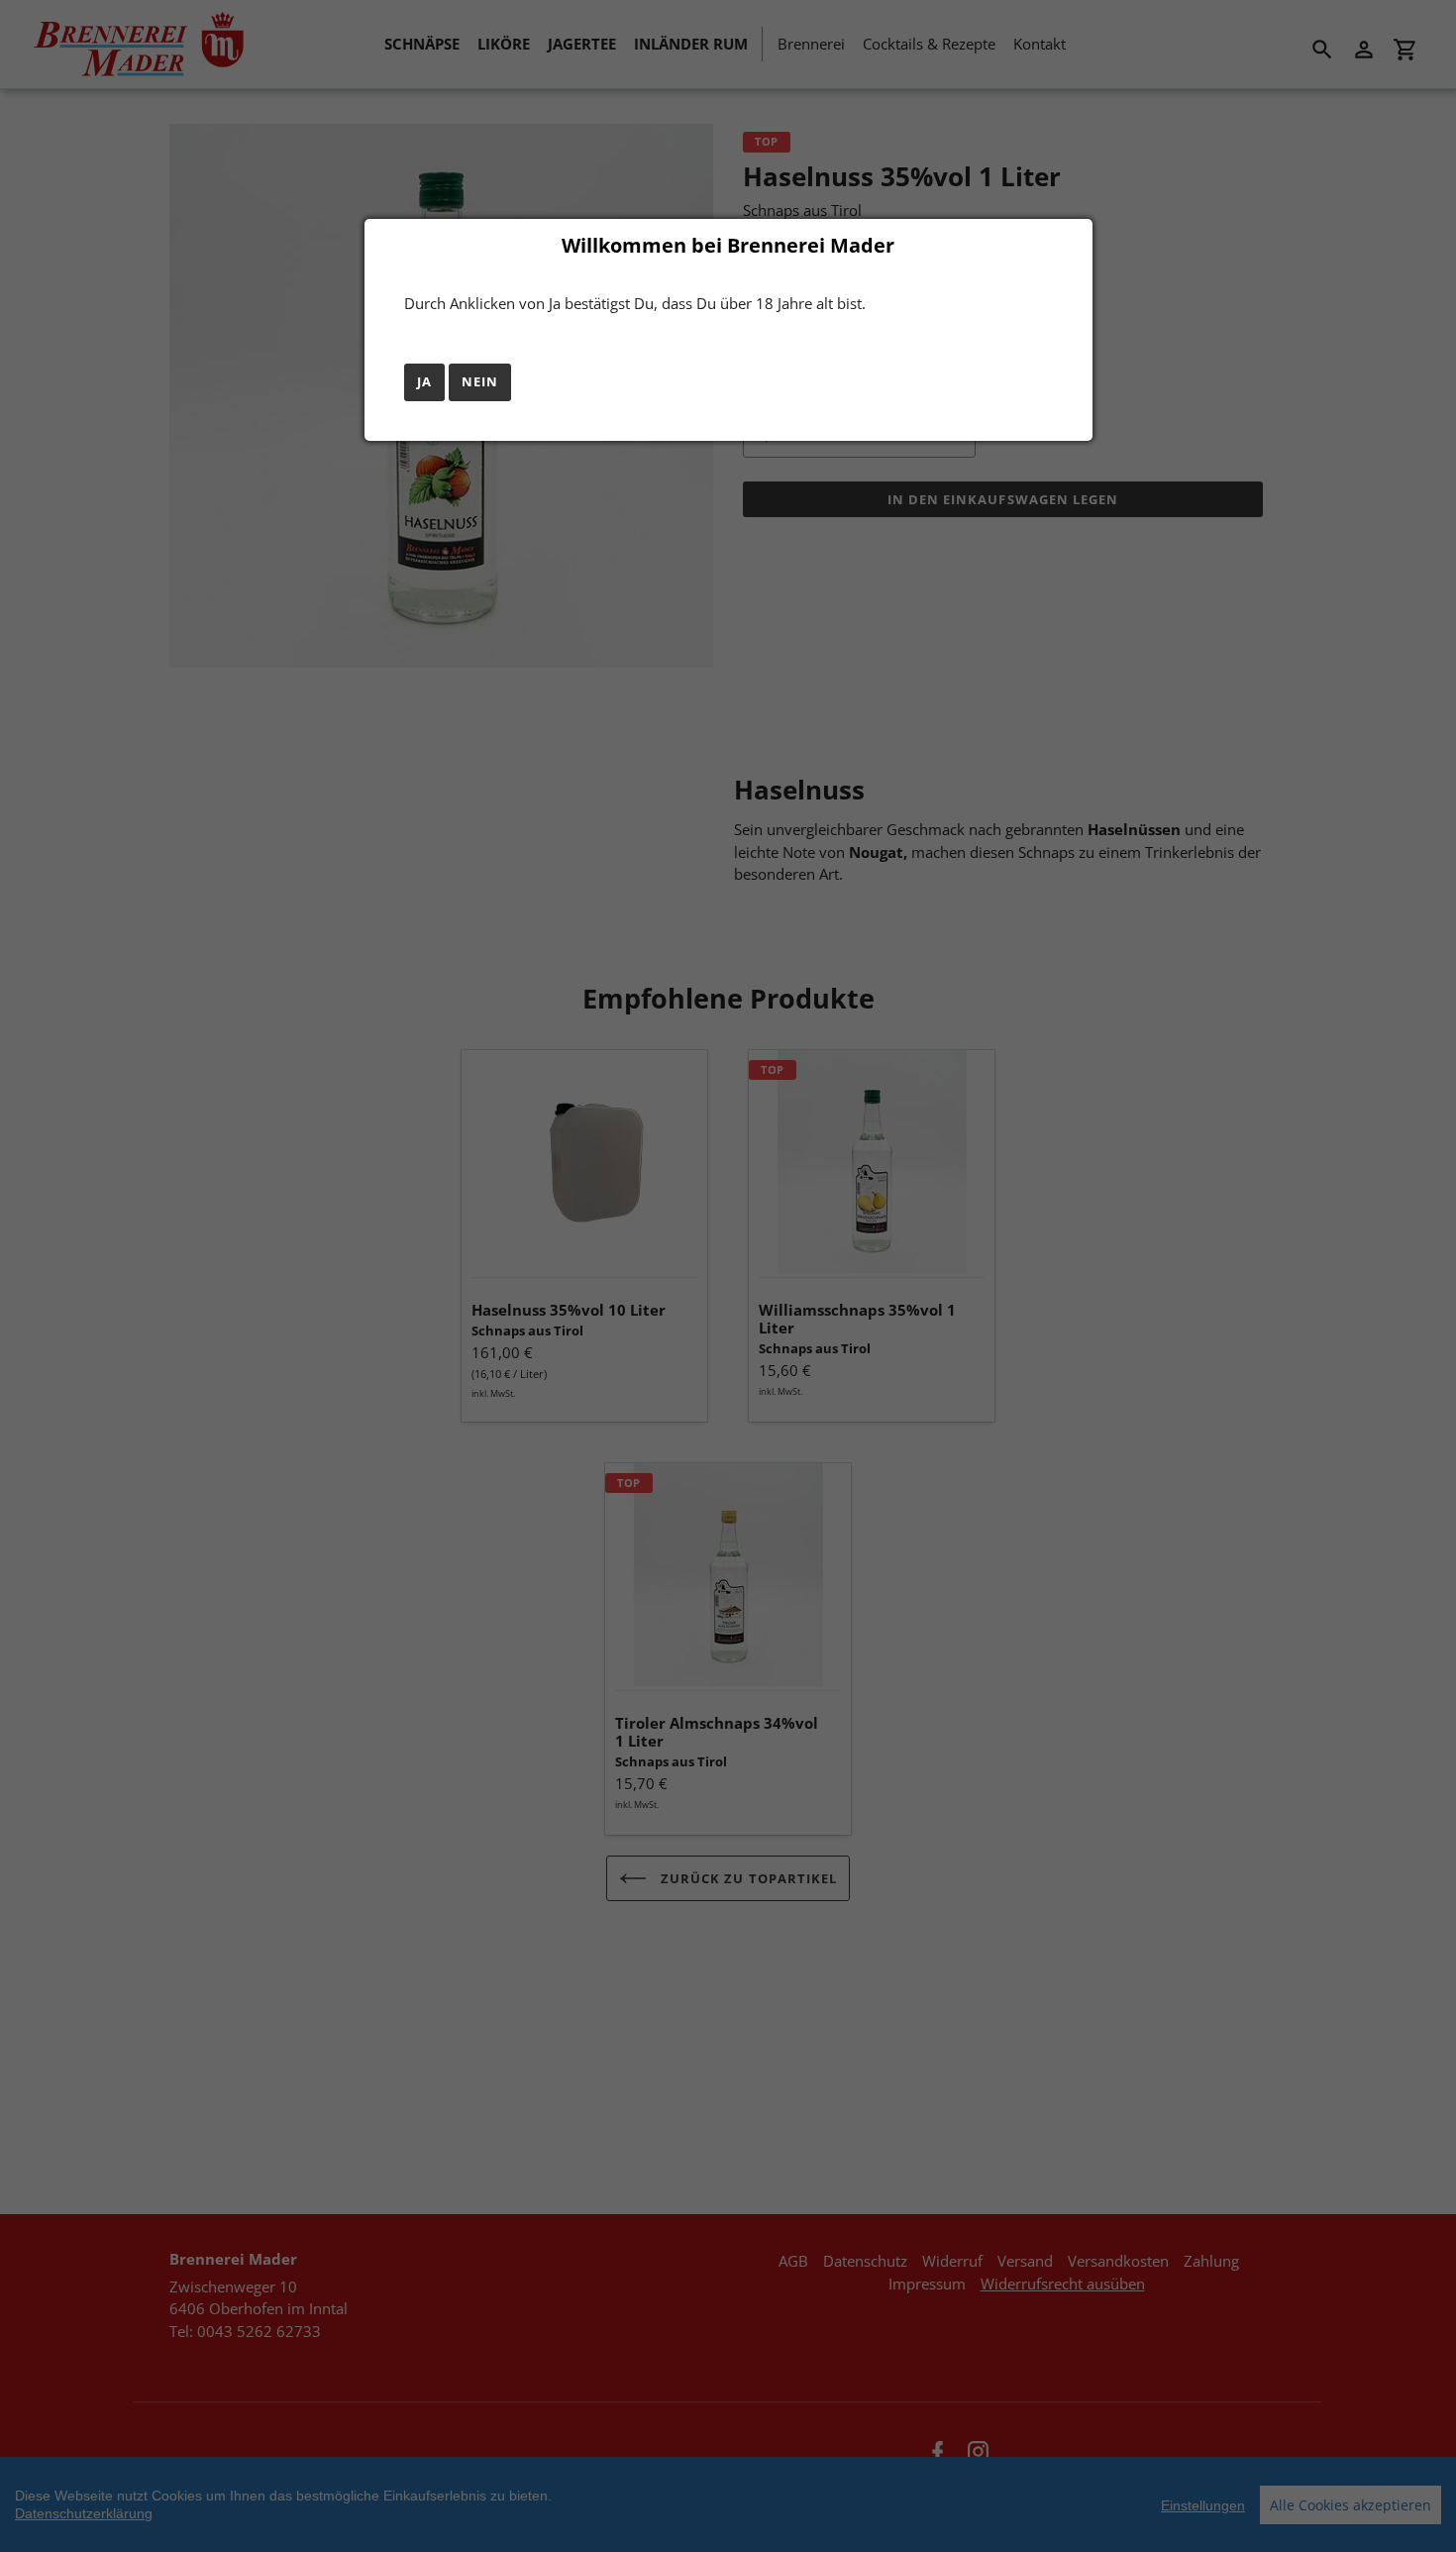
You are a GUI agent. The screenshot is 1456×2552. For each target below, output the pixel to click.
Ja (424, 381)
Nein (480, 381)
